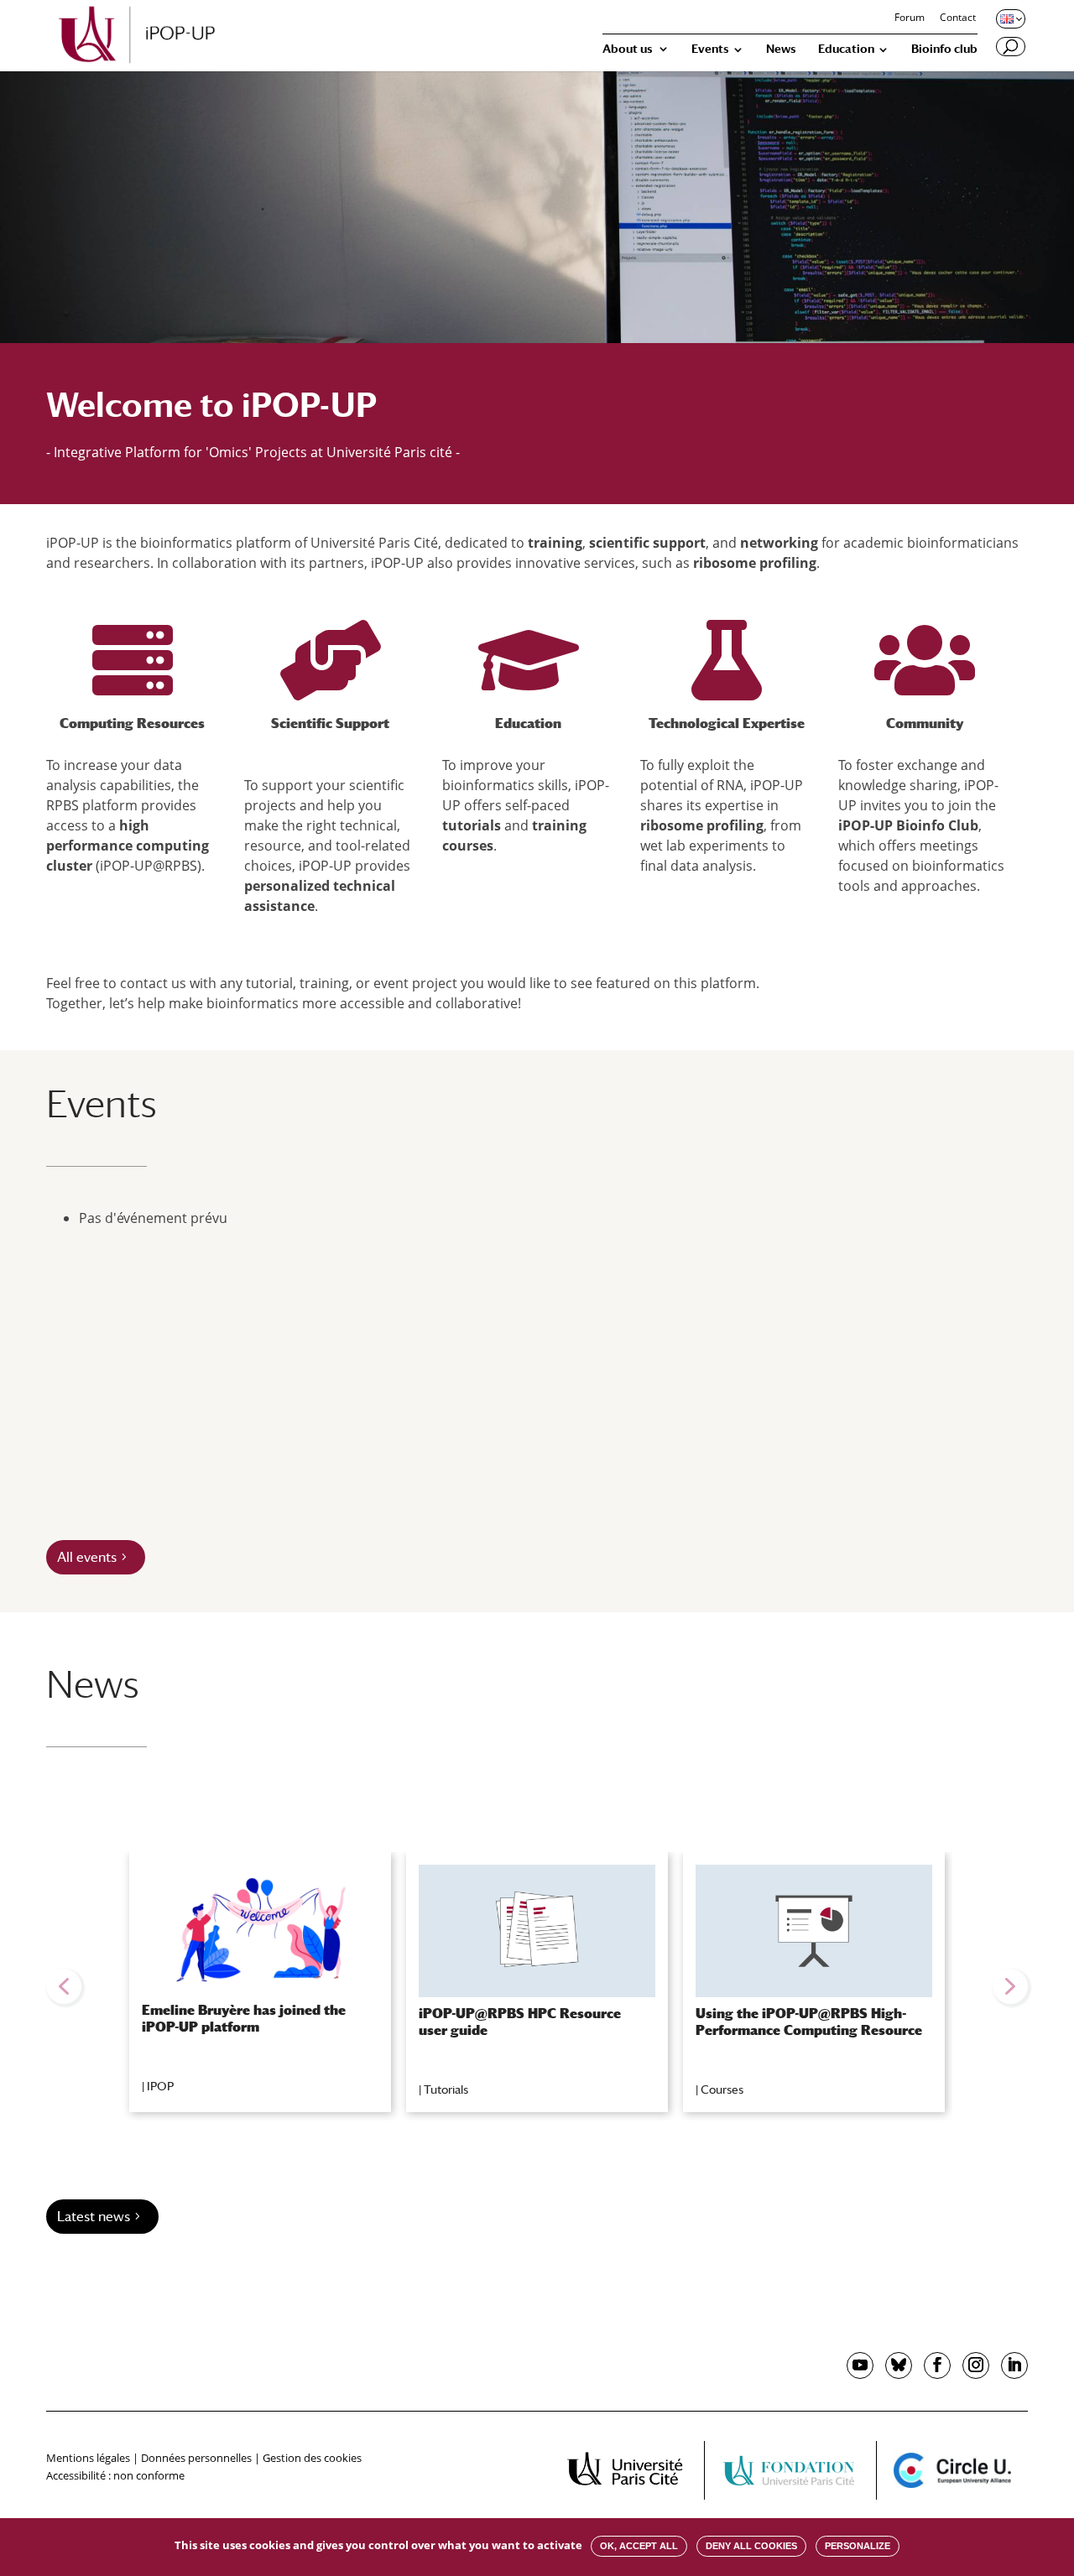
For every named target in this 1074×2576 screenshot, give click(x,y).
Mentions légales (88, 2458)
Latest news (94, 2217)
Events (710, 49)
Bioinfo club (944, 49)
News (781, 49)
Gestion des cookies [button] (312, 2458)
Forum (910, 18)
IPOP (160, 2086)
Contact (958, 18)
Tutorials (446, 2089)
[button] (64, 1986)
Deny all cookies (751, 2546)
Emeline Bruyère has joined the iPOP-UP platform (244, 2018)
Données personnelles (196, 2458)
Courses (722, 2089)
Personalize (858, 2546)
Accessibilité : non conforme (115, 2475)
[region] (537, 1986)
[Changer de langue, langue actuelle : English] (1009, 18)
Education (846, 49)
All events (87, 1557)
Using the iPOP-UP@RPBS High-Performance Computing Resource (809, 2022)
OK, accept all (639, 2546)
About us (628, 49)
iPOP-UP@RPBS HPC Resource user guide (520, 2022)
